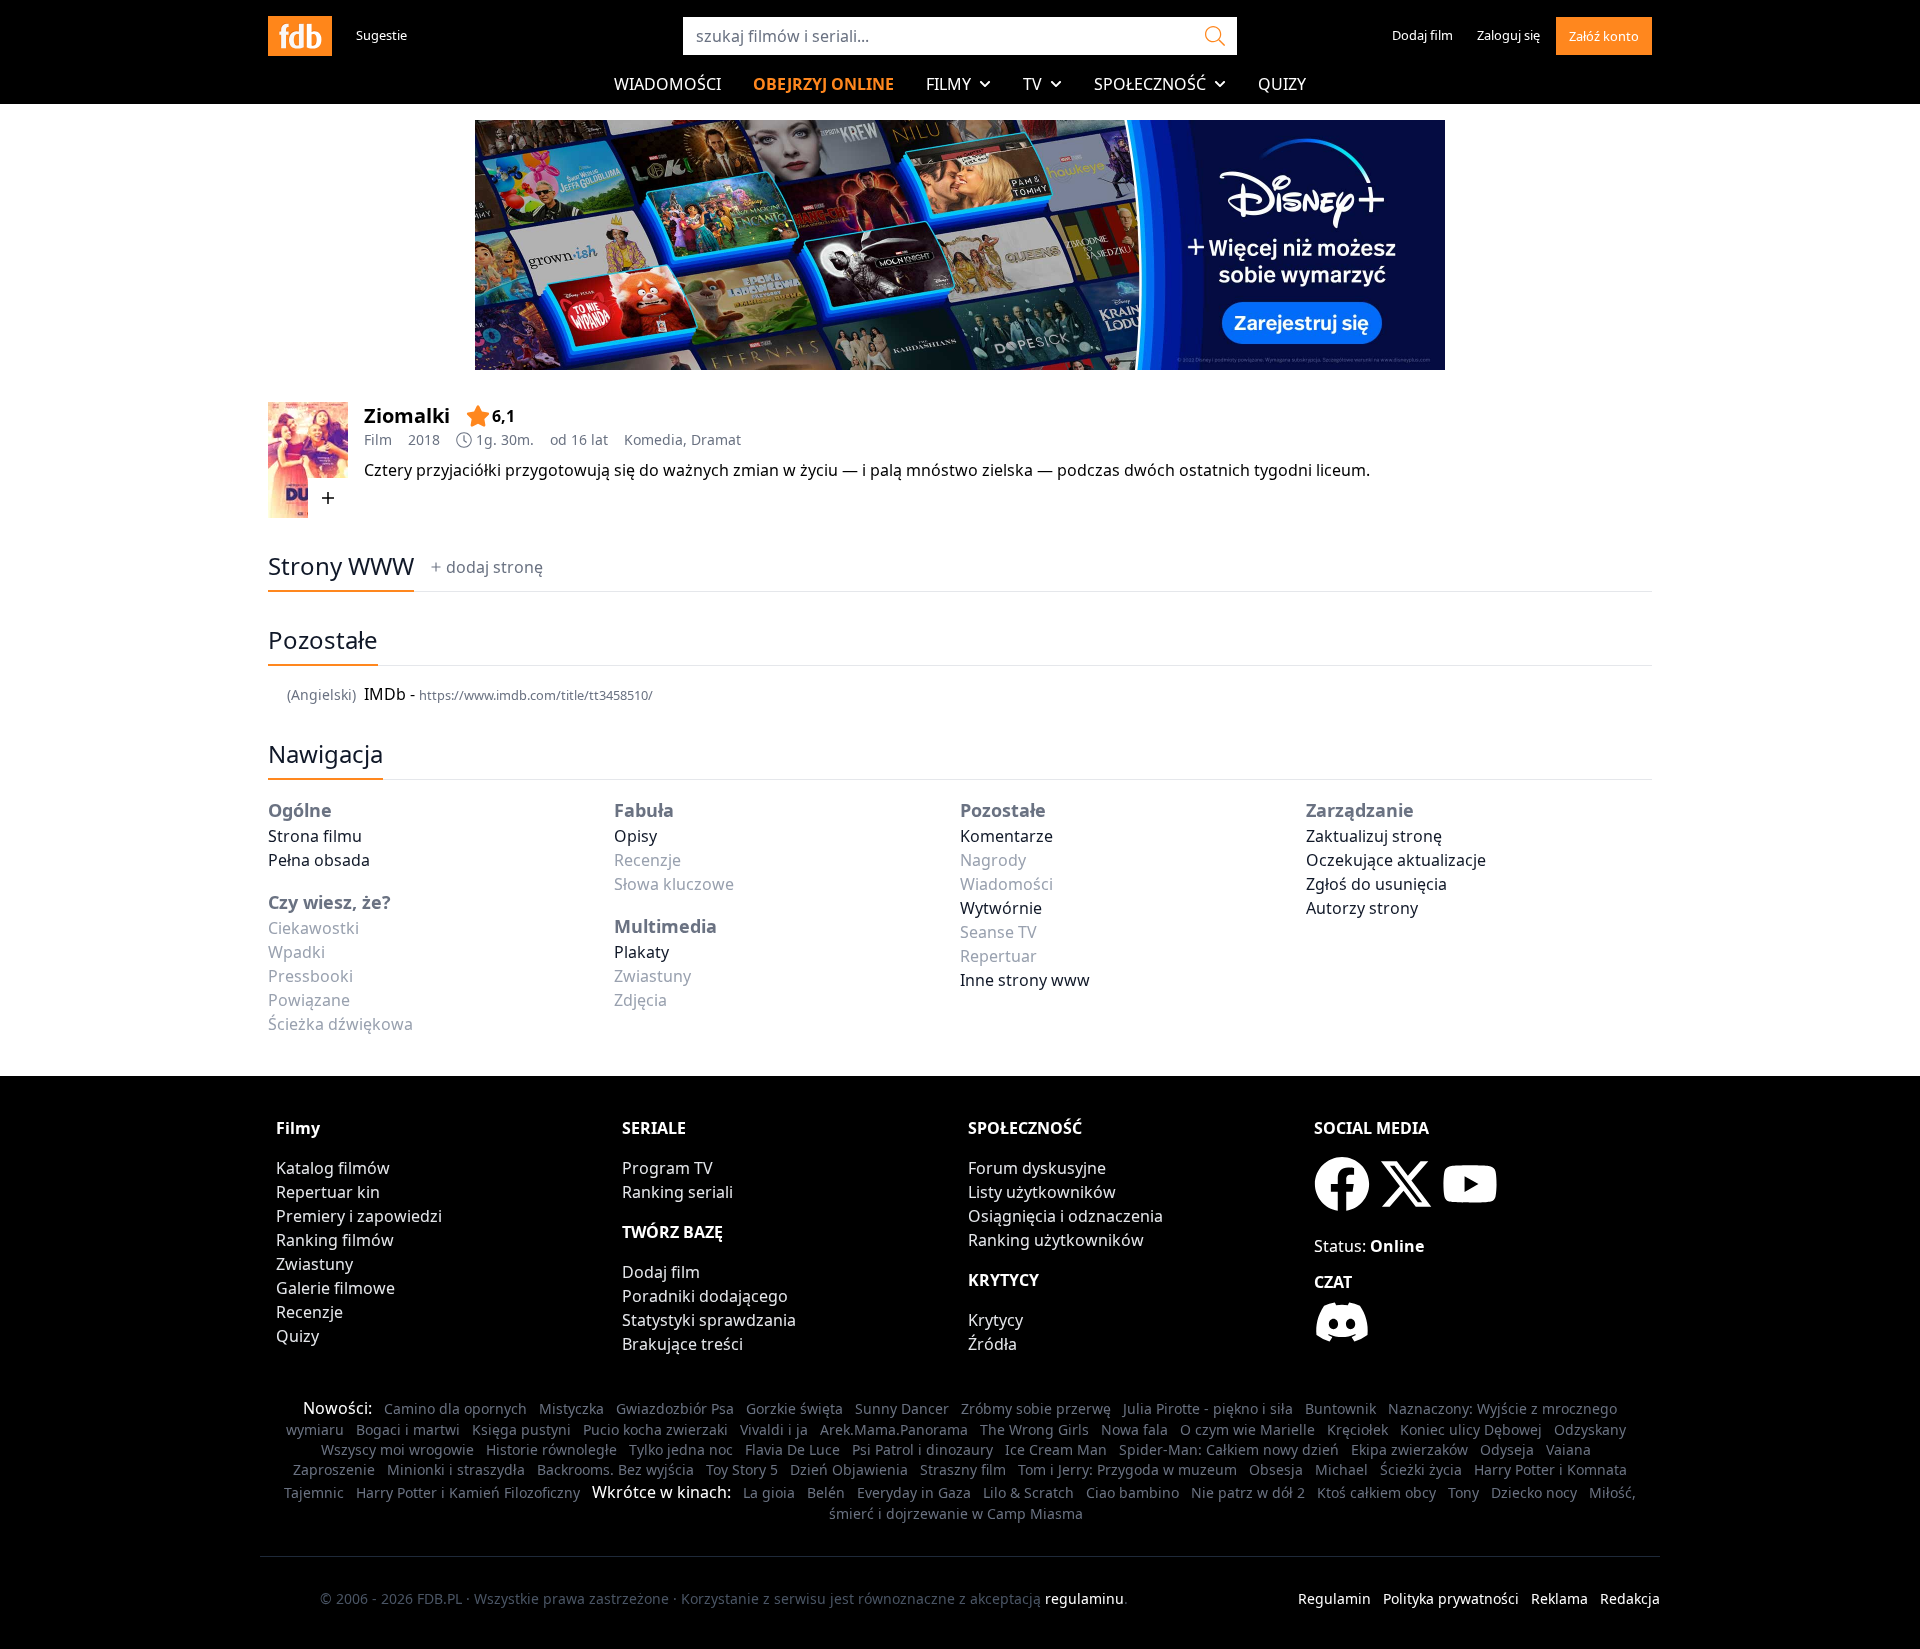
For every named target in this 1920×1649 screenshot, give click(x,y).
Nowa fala (1134, 1429)
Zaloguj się (1508, 35)
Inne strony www (1025, 980)
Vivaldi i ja (774, 1429)
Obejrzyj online (823, 84)
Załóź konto (1604, 36)
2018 (424, 439)
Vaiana (1568, 1449)
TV (1032, 84)
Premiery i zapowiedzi (359, 1216)
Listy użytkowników (1042, 1192)
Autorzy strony (1362, 908)
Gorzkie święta (794, 1408)
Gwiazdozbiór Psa (675, 1408)
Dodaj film (1422, 35)
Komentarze (1006, 836)
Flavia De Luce (792, 1449)
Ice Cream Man (1056, 1449)
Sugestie (381, 35)
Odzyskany (1590, 1429)
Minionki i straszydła (456, 1469)
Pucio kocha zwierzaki (655, 1429)
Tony (1463, 1492)
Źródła (992, 1344)
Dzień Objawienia (849, 1469)
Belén (826, 1492)
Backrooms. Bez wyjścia (615, 1469)
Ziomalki (407, 415)
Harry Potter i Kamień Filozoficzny (468, 1492)
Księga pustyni (521, 1429)
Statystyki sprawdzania (709, 1320)
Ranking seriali (677, 1192)
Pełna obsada (319, 860)
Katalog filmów (333, 1168)
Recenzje (309, 1312)
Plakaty (641, 952)
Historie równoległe (551, 1449)
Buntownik (1340, 1408)
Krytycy (995, 1320)
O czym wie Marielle (1247, 1429)
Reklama (1559, 1598)
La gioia (769, 1492)
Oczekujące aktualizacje (1396, 860)
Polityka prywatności (1451, 1598)
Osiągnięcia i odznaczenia (1065, 1216)
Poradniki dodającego (705, 1296)
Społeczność (1150, 84)
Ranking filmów (335, 1240)
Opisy (635, 836)
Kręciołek (1357, 1429)
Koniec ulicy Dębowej (1471, 1429)
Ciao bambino (1132, 1492)
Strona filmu (315, 836)
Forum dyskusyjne (1037, 1168)
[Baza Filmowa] (300, 36)
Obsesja (1276, 1469)
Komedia (653, 439)
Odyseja (1507, 1449)
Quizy (1282, 84)
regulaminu (1084, 1598)
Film (378, 439)
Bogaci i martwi (408, 1429)
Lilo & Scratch (1028, 1492)
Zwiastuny (314, 1264)
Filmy (948, 84)
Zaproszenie (334, 1469)
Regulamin (1334, 1598)
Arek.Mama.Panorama (894, 1429)
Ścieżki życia (1421, 1469)
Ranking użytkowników (1056, 1240)
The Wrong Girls (1034, 1429)
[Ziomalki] (308, 460)
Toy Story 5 (742, 1469)
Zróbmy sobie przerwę (1036, 1408)
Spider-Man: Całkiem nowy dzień (1229, 1449)
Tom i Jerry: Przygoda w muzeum (1127, 1469)
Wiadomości (667, 84)
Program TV (667, 1168)
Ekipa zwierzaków (1409, 1449)
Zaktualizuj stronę (1374, 836)
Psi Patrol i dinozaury (922, 1449)
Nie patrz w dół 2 (1248, 1492)
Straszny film (963, 1469)
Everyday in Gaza (914, 1492)
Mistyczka (571, 1408)
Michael (1341, 1469)
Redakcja (1630, 1598)
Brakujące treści (682, 1344)
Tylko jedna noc (681, 1449)
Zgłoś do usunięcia (1376, 884)
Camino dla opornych (455, 1408)
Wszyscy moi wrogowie (397, 1449)
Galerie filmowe (335, 1288)
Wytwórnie (1001, 908)
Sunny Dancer (902, 1408)
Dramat (716, 439)
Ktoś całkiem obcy (1376, 1492)
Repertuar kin (328, 1192)
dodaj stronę (494, 567)
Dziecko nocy (1534, 1492)
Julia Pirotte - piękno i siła (1208, 1408)
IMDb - (508, 694)
